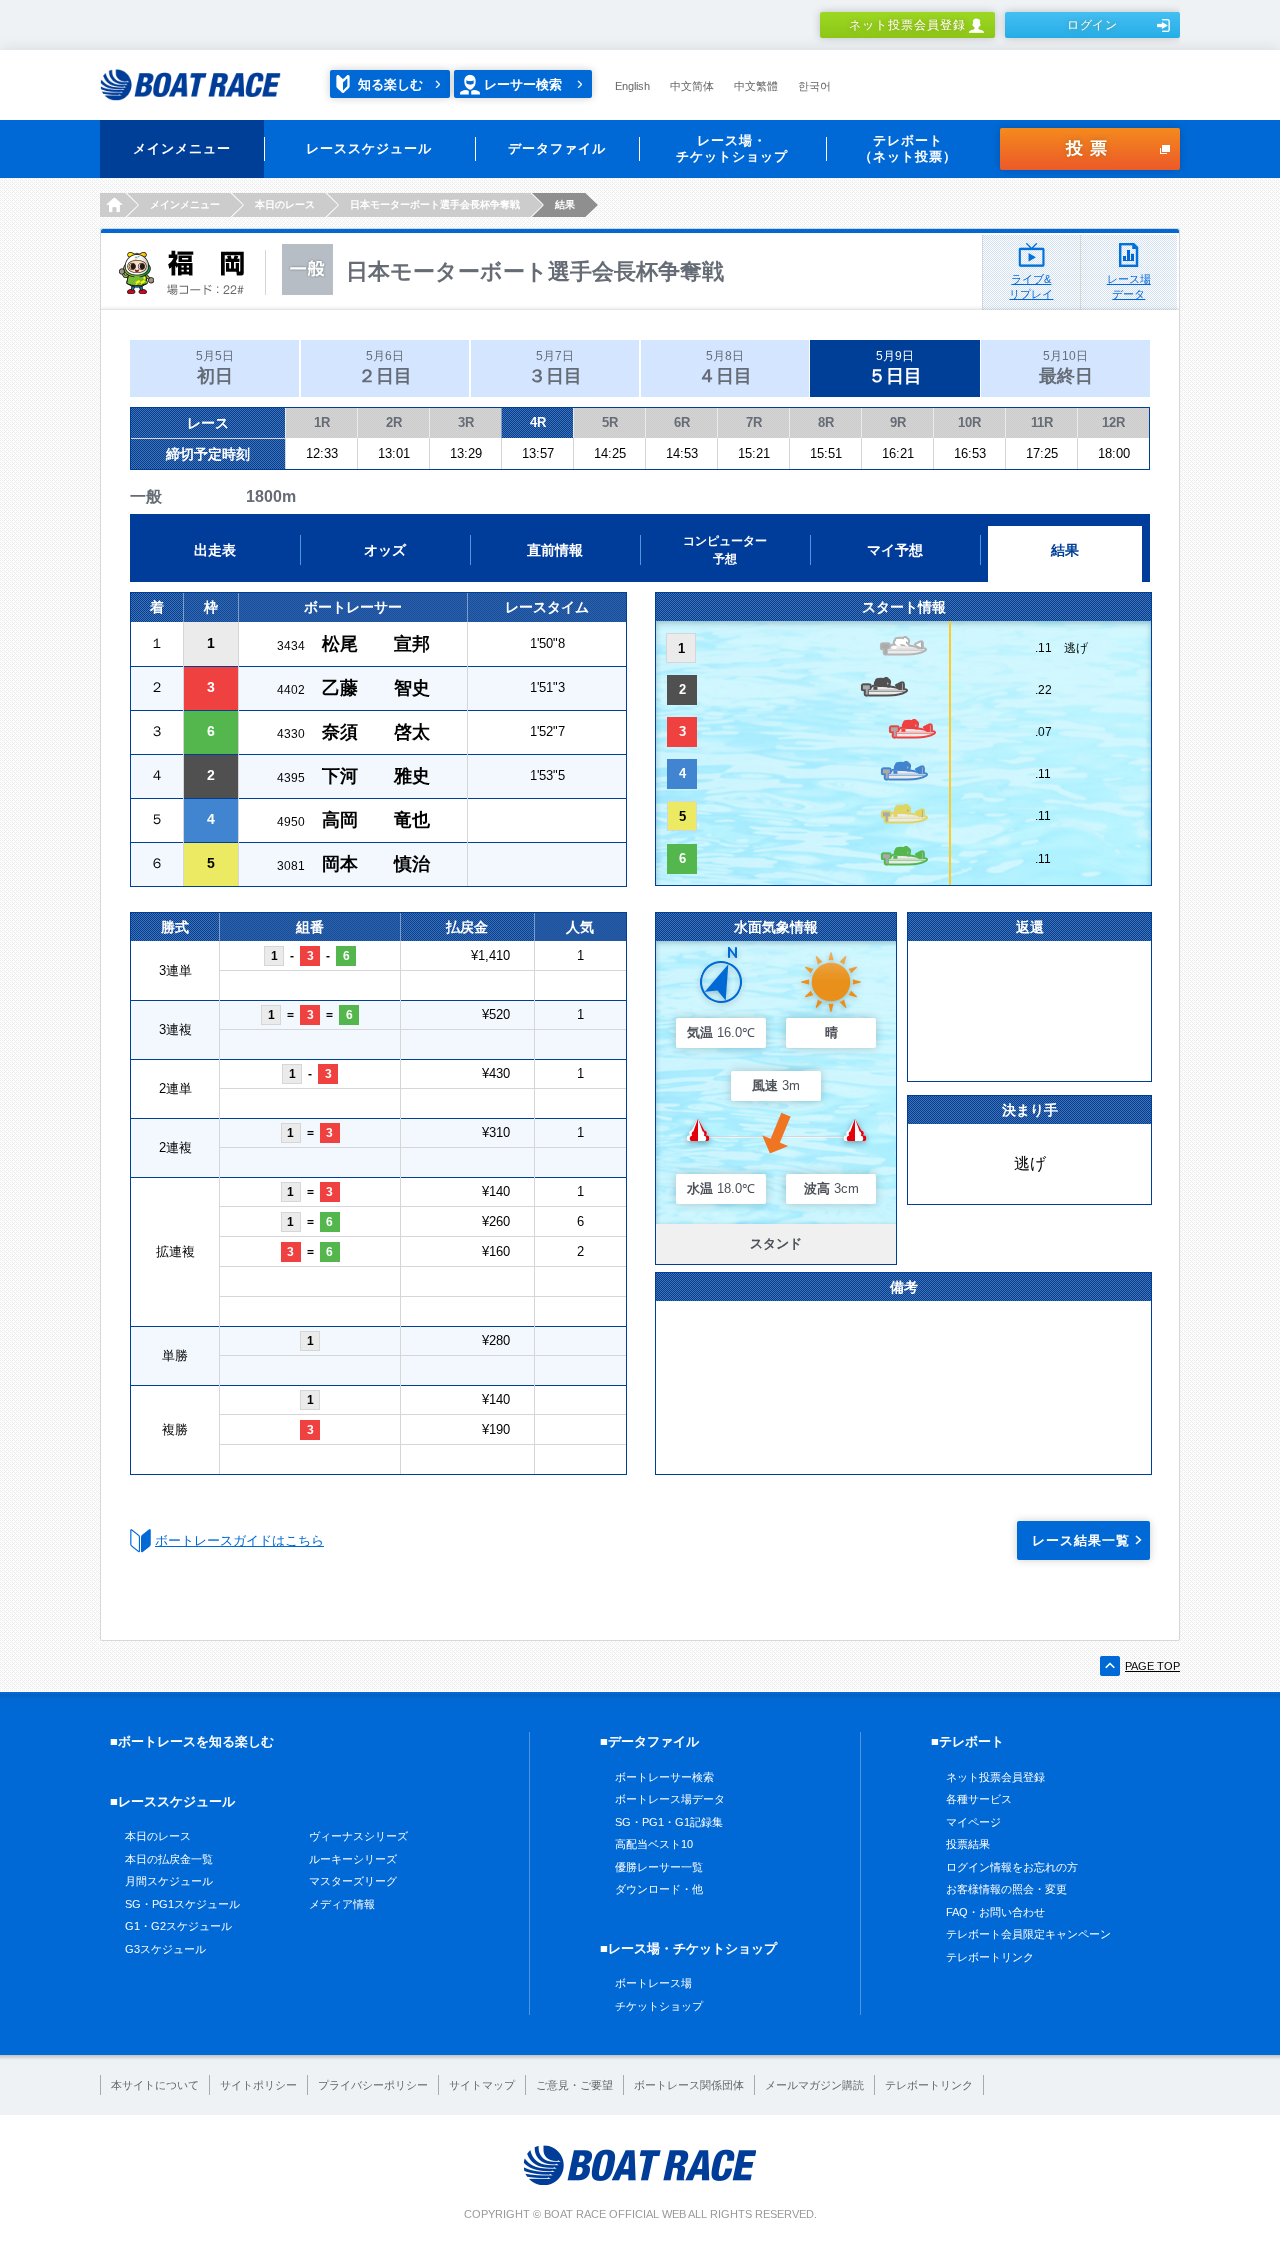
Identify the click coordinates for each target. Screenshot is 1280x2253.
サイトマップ (482, 2085)
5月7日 (555, 367)
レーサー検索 (523, 84)
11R (1042, 422)
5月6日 (385, 367)
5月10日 (1066, 367)
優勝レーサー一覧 (659, 1867)
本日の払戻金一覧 (169, 1859)
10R (969, 422)
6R (682, 422)
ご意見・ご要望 (574, 2085)
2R (394, 422)
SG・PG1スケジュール (182, 1904)
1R (322, 422)
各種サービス (979, 1799)
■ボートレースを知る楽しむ (192, 1741)
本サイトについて (155, 2085)
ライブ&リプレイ (1031, 286)
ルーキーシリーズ (353, 1859)
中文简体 (692, 86)
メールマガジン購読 (814, 2085)
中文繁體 (756, 86)
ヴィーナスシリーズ (358, 1836)
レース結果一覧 (1081, 1540)
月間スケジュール (169, 1881)
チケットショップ (659, 2006)
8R (826, 422)
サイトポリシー (258, 2085)
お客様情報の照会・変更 (1006, 1889)
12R (1113, 422)
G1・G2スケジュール (178, 1926)
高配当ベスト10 (654, 1844)
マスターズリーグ (353, 1881)
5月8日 (725, 367)
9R (898, 422)
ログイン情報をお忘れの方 (1012, 1867)
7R (754, 422)
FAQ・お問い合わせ (995, 1912)
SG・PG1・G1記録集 (669, 1822)
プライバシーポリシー (373, 2085)
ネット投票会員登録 (907, 25)
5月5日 (215, 367)
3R (466, 422)
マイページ (973, 1822)
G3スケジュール (165, 1949)
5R (610, 422)
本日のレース (158, 1836)
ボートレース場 (653, 1983)
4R (538, 422)
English (632, 86)
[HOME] (112, 205)
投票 (1090, 148)
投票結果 (968, 1844)
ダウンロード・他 (659, 1889)
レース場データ (1129, 286)
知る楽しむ (390, 84)
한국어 (814, 86)
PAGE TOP (1152, 1666)
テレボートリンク (990, 1957)
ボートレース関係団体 (689, 2085)
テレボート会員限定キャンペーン (1028, 1934)
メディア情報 (342, 1904)
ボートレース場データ (670, 1799)
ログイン (1093, 25)
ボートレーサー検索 (664, 1777)
